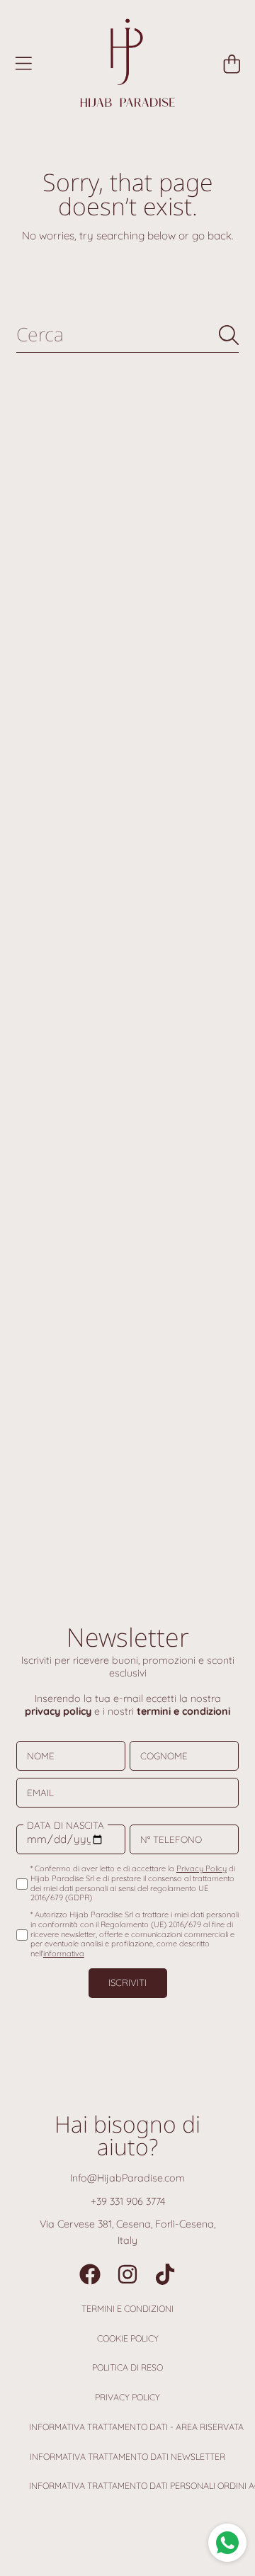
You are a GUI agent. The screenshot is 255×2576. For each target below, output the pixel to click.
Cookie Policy (128, 2338)
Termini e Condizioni (127, 2309)
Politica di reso (127, 2367)
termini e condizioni (183, 1711)
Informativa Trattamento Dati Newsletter (127, 2457)
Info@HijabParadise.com (127, 2178)
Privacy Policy (127, 2397)
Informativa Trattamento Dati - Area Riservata (136, 2427)
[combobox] (127, 335)
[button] (23, 64)
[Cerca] (229, 335)
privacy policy (58, 1711)
